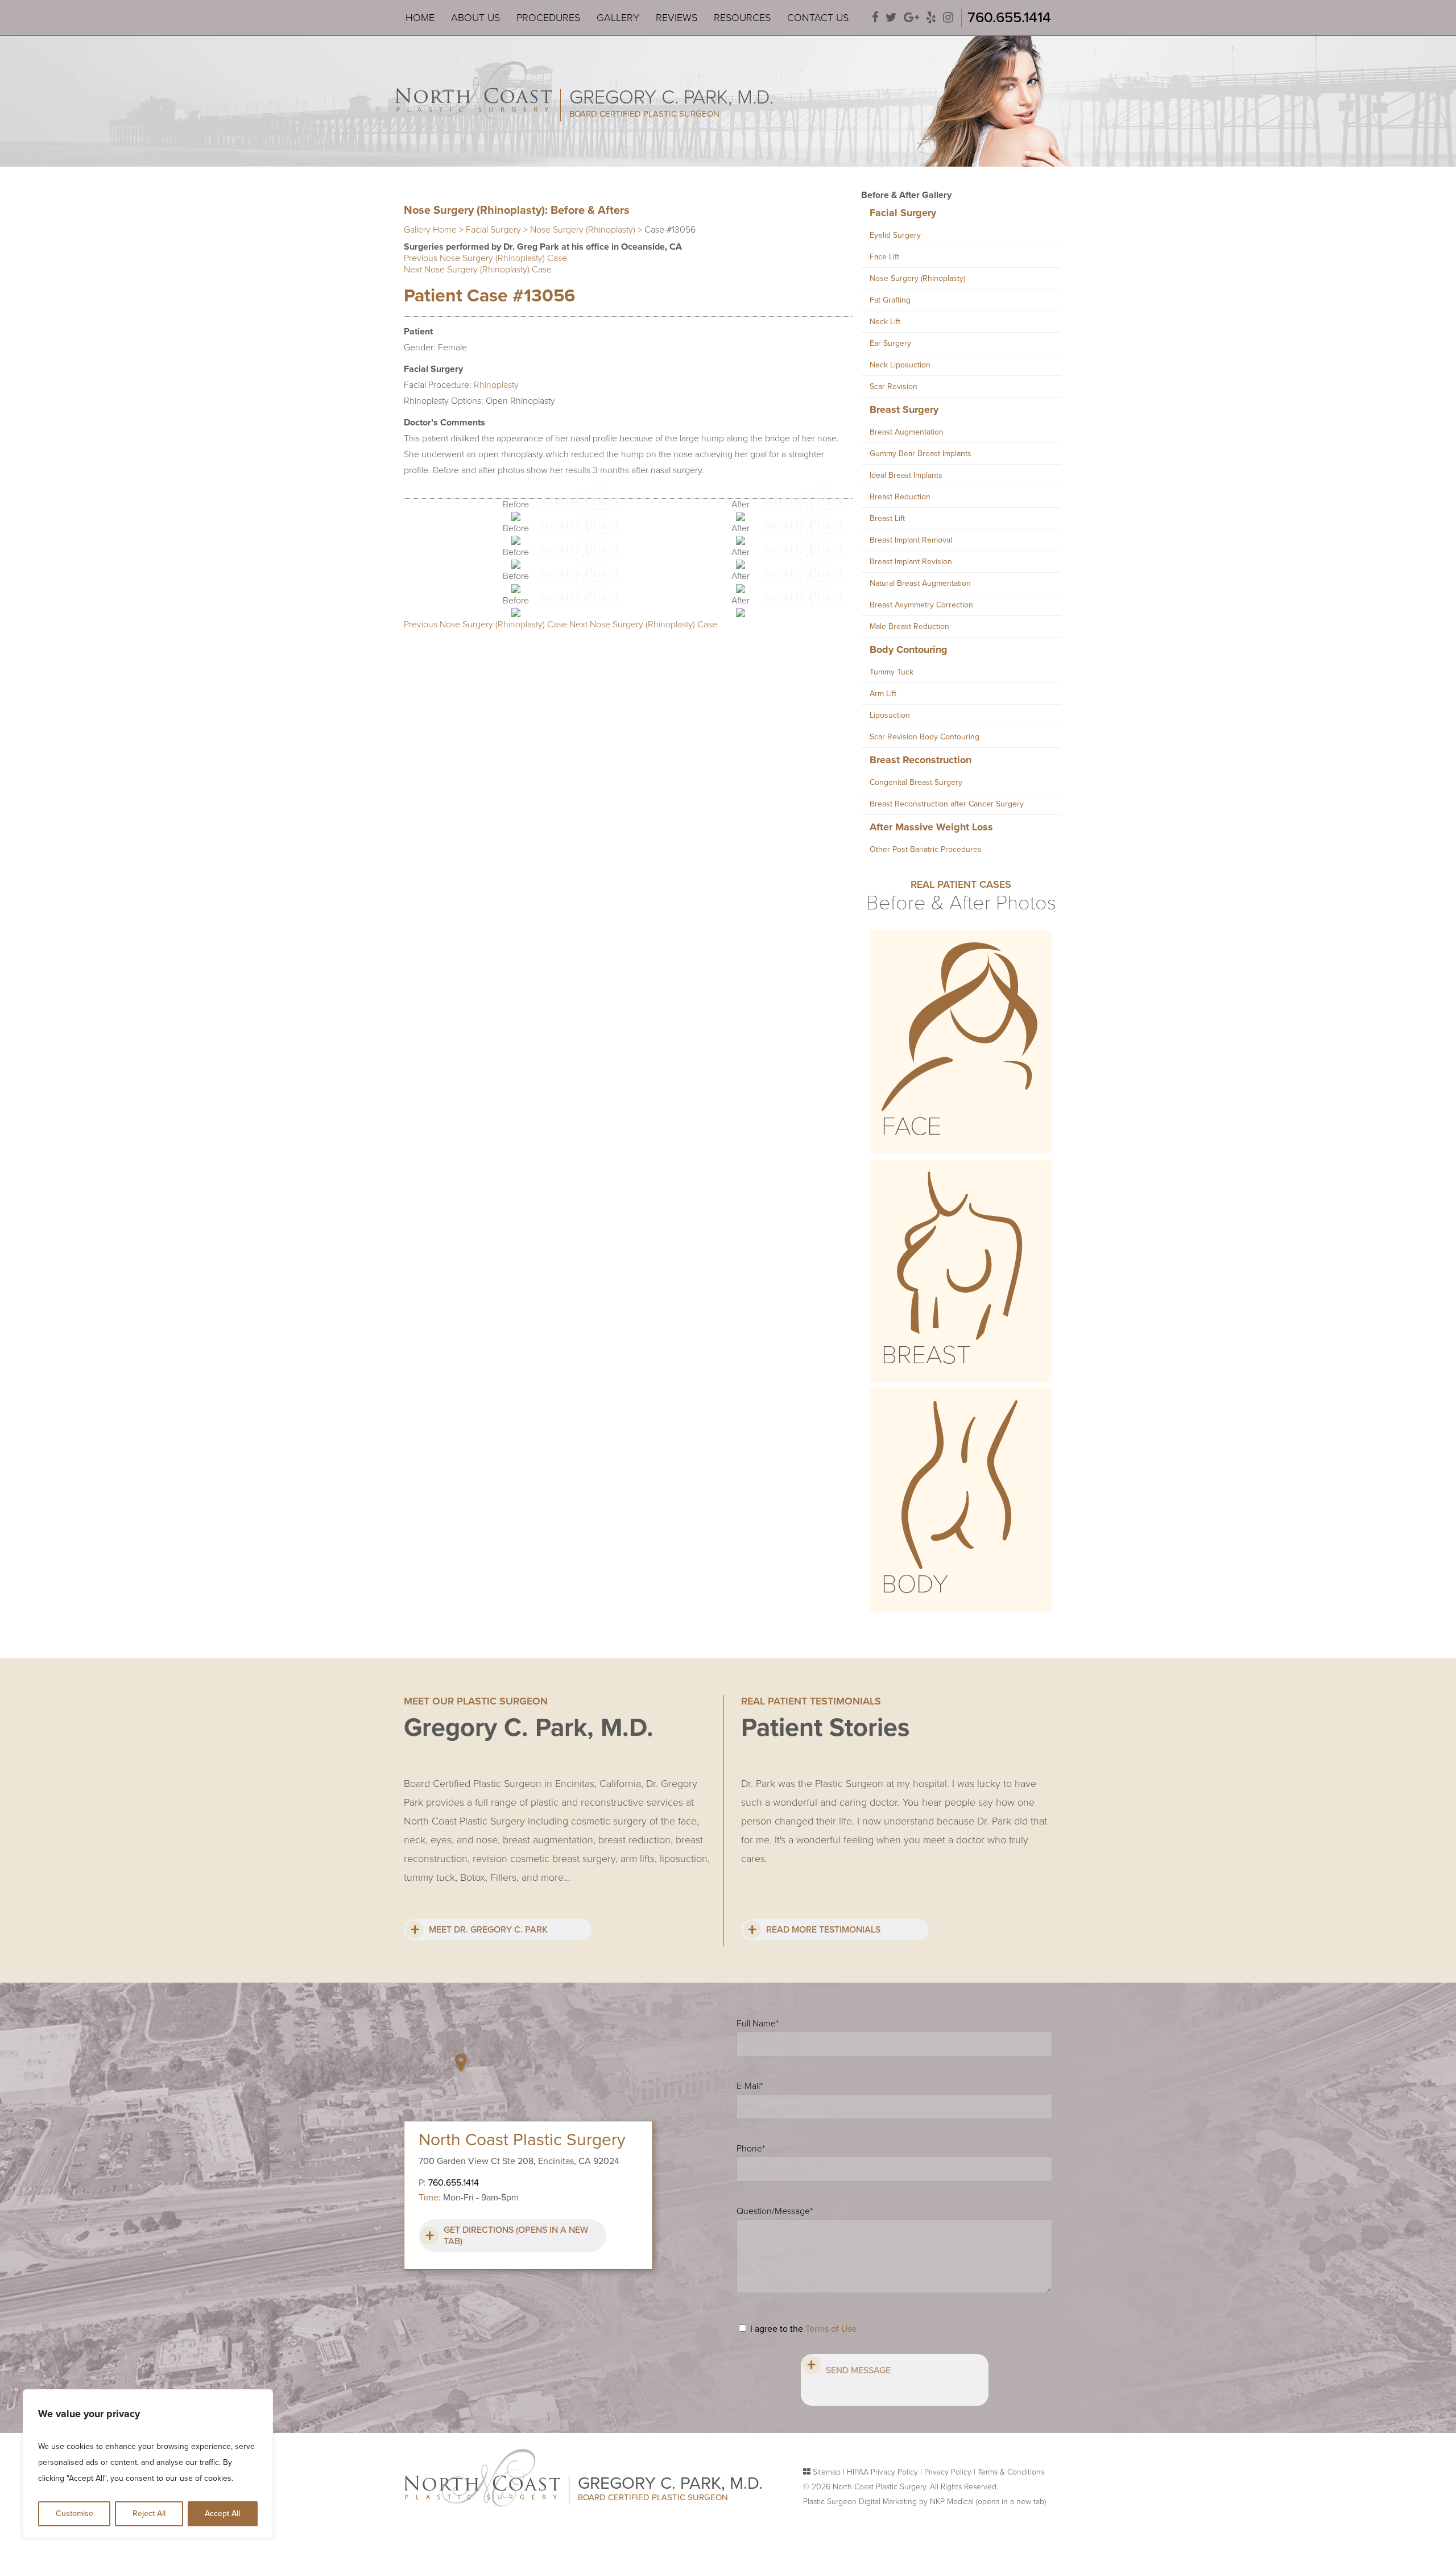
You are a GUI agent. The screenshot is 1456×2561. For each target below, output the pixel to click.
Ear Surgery (890, 343)
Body (915, 1584)
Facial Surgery (493, 230)
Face (911, 1127)
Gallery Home (430, 230)
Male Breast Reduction (909, 626)
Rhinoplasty (496, 385)
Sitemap (827, 2472)
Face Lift (884, 257)
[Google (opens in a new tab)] (911, 18)
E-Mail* (750, 2086)
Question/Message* (775, 2211)
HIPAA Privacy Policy (882, 2472)
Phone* (751, 2149)
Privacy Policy (948, 2472)
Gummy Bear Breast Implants (921, 454)
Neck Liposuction (900, 365)
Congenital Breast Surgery (916, 782)
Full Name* (758, 2024)
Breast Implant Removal (911, 540)
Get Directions (516, 2236)
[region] (148, 2464)
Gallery (618, 18)
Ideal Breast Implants (906, 475)
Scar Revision (894, 386)
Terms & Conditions (1011, 2472)
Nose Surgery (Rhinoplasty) (583, 230)
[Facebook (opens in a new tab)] (875, 18)
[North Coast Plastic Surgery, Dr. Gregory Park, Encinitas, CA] (473, 89)
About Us (475, 18)
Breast (926, 1355)
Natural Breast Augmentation (920, 583)
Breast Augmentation (907, 432)
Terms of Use (831, 2329)
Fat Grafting (890, 300)
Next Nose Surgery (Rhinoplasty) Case (478, 270)
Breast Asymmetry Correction (921, 605)
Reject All (149, 2514)
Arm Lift (883, 694)
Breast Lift (887, 518)
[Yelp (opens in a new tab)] (931, 18)
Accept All (222, 2514)
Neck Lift (885, 322)
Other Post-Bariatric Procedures (926, 849)
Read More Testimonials (823, 1930)
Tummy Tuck (892, 672)
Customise (75, 2514)
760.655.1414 (1009, 17)
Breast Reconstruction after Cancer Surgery (947, 804)
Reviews (677, 18)
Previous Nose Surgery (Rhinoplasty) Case (485, 258)
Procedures (548, 18)
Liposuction (890, 715)
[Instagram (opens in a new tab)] (948, 18)
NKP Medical (988, 2502)
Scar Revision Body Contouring (925, 737)
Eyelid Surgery (895, 235)
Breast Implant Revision (911, 562)
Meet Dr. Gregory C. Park (488, 1930)
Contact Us (818, 18)
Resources (742, 18)
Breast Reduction (900, 497)
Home (420, 18)
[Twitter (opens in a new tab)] (891, 18)
